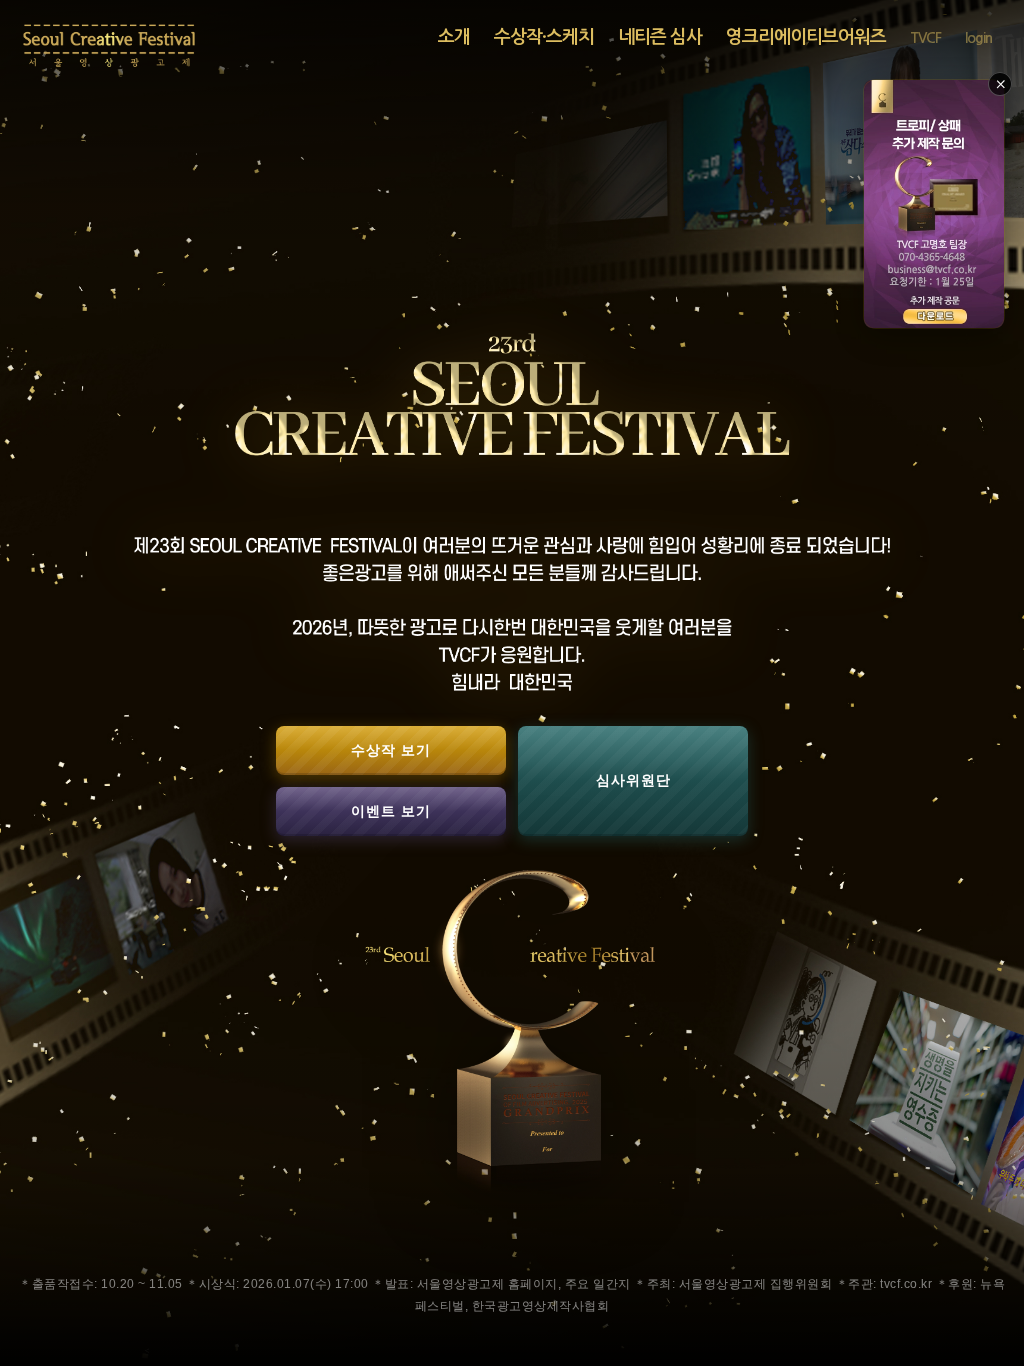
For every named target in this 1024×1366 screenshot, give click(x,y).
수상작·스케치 (544, 37)
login (978, 38)
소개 (454, 37)
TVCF (925, 38)
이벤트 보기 (391, 811)
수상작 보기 (391, 750)
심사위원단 (633, 780)
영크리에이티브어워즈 (806, 37)
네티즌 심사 (660, 37)
